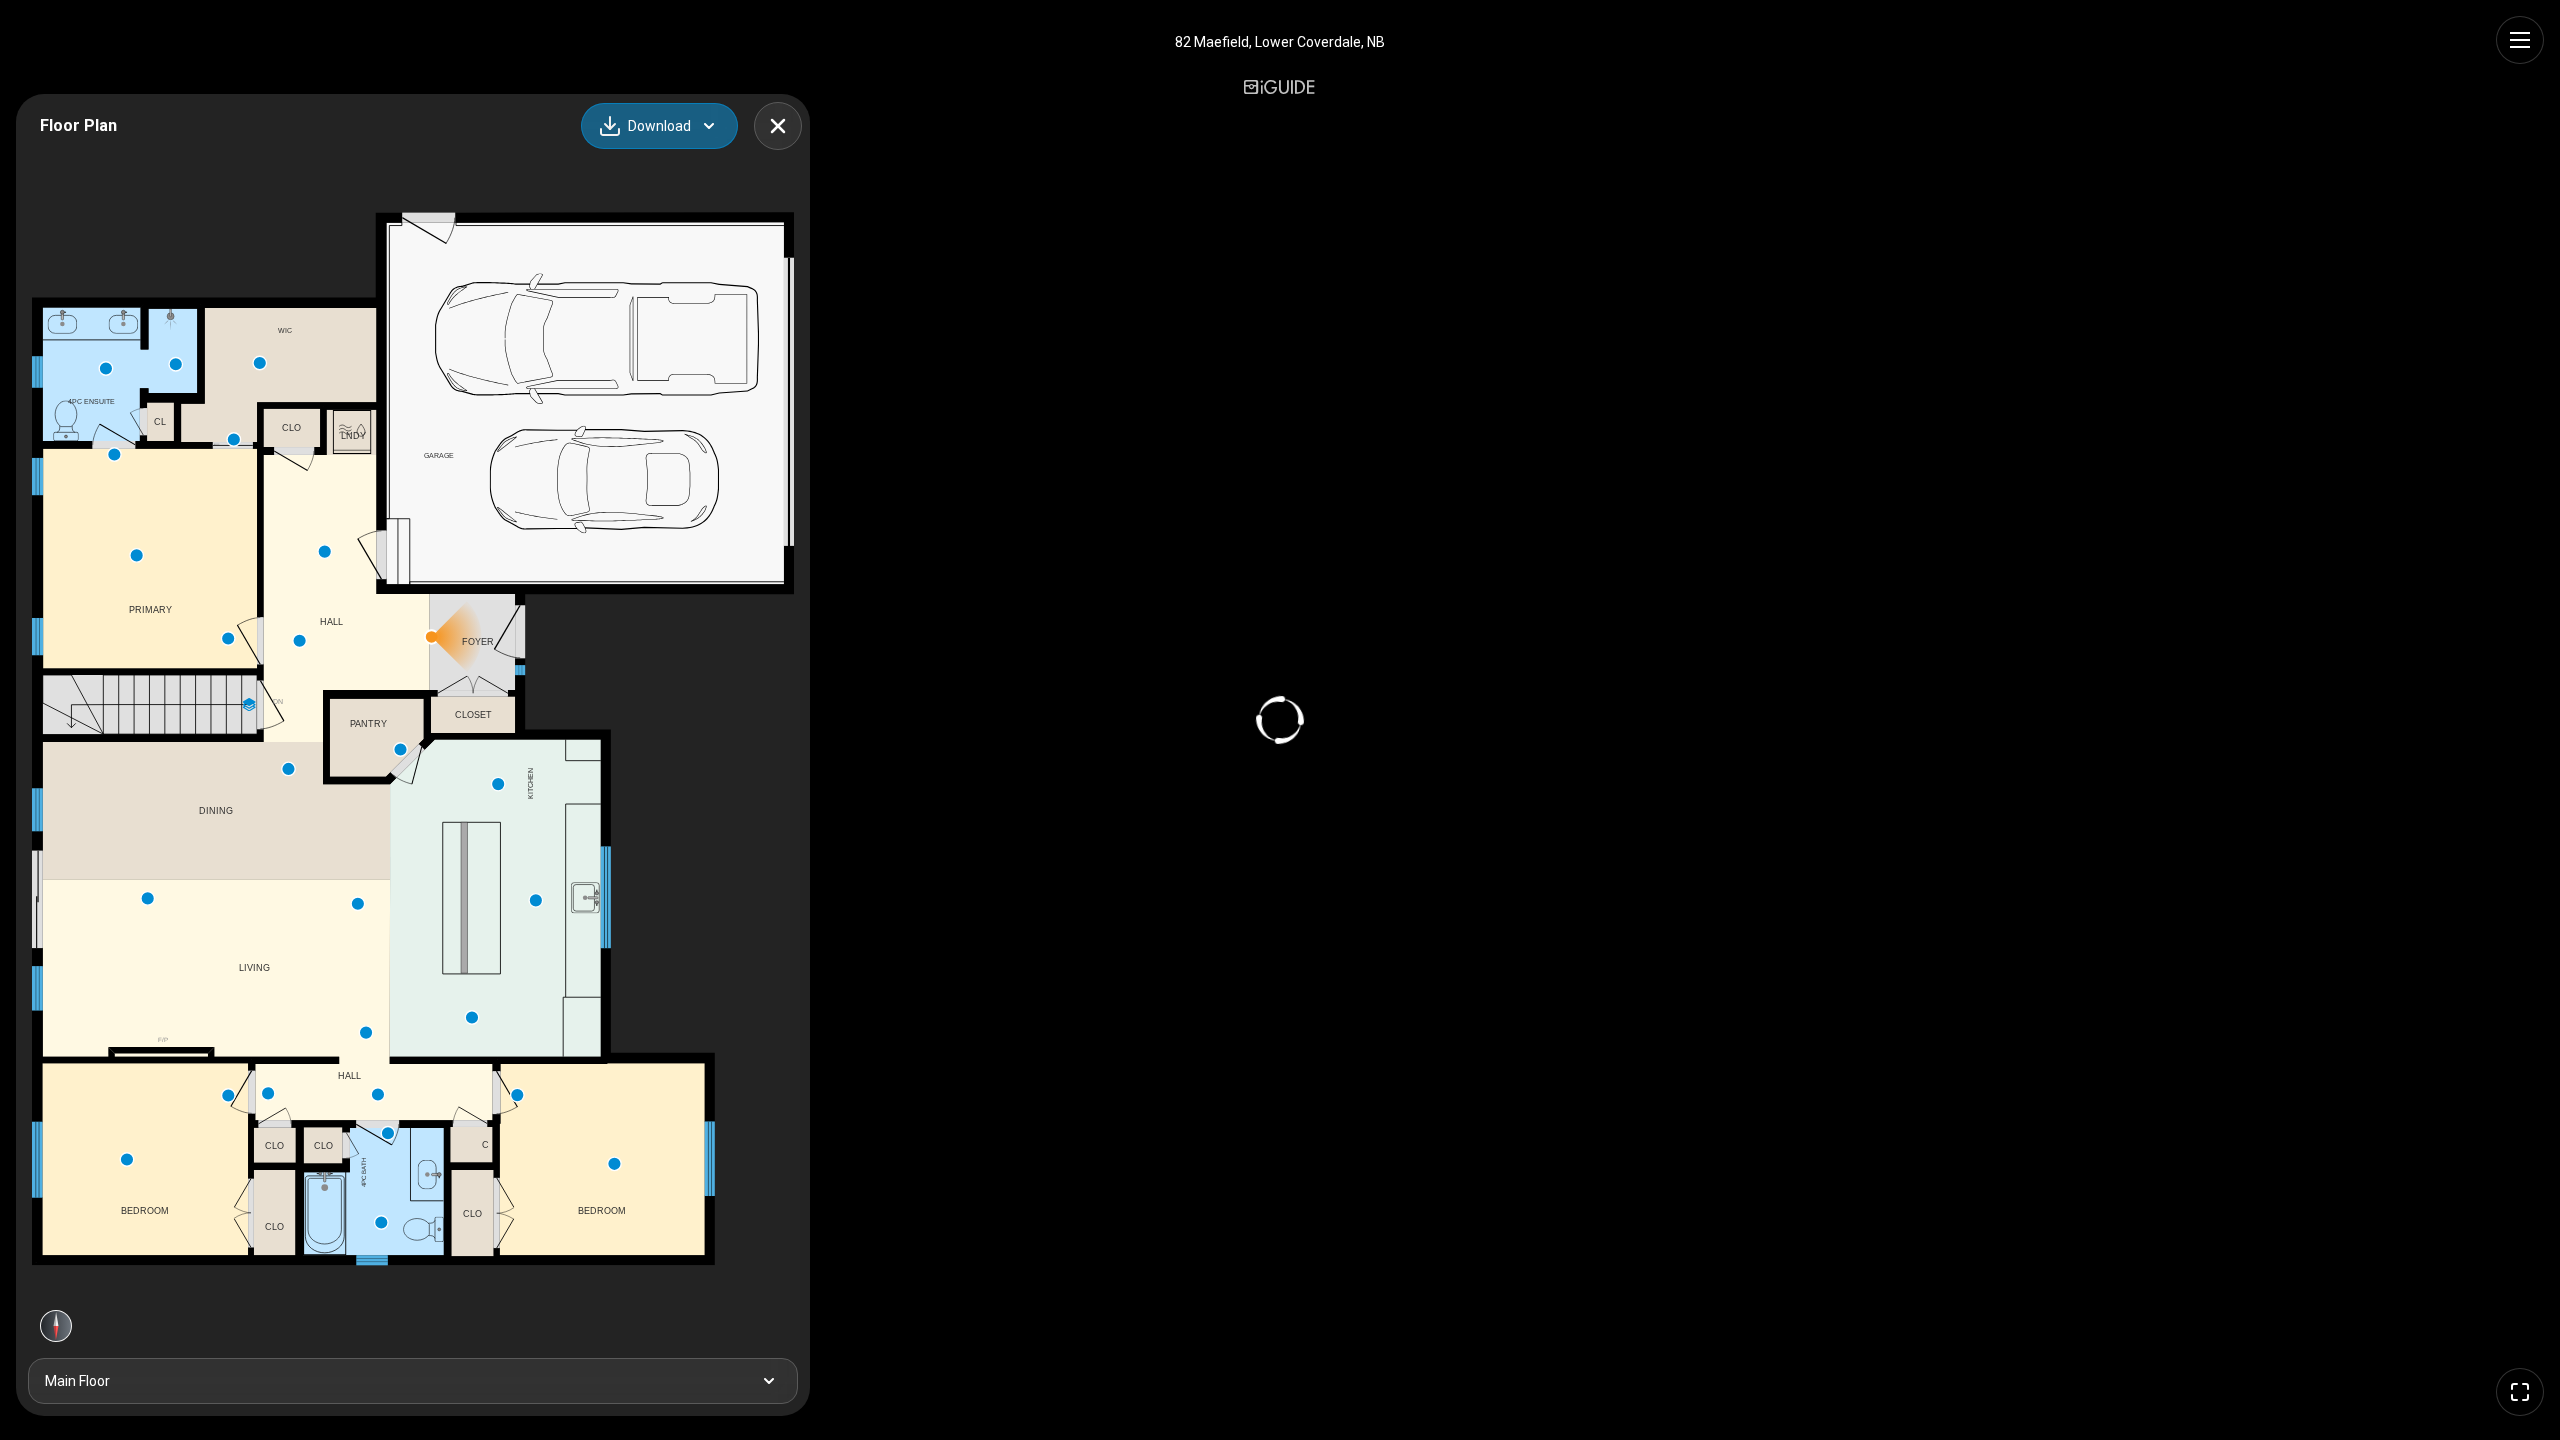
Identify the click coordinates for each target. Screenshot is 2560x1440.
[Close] (778, 126)
